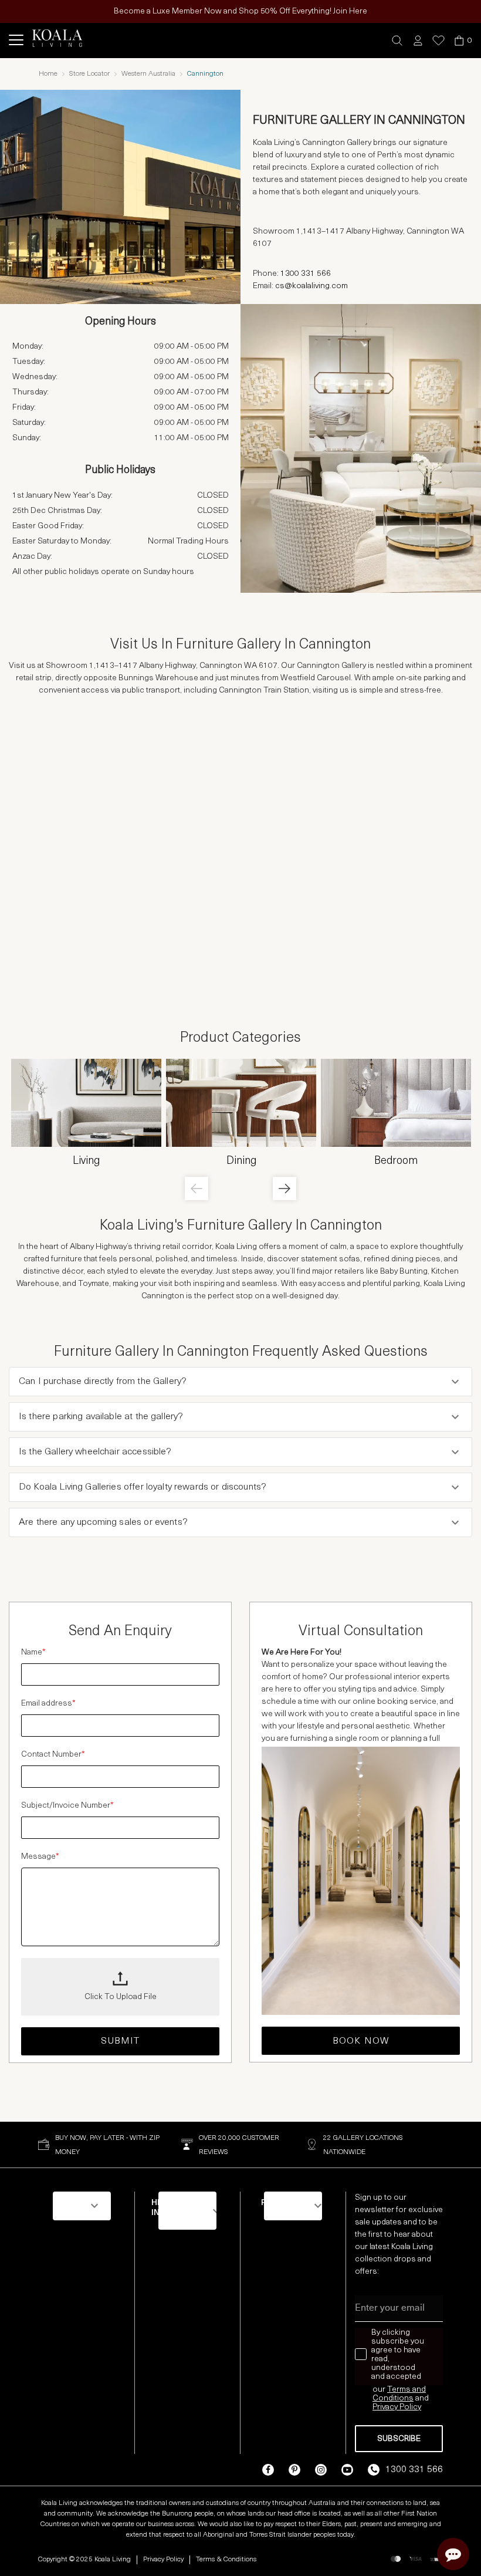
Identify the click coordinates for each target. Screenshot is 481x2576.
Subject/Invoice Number (67, 1806)
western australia (148, 74)
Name (33, 1652)
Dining (241, 1162)
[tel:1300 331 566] (333, 275)
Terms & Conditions (226, 2560)
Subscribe (399, 2439)
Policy (410, 2407)
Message (40, 1857)
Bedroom (396, 1162)
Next (284, 1189)
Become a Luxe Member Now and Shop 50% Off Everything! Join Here (240, 11)
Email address (48, 1704)
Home (48, 74)
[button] (397, 41)
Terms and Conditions (399, 2394)
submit (121, 2041)
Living (86, 1162)
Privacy (386, 2407)
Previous (197, 1189)
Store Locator (89, 74)
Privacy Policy (163, 2560)
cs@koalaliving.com (311, 286)
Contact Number (53, 1755)
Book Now (361, 2041)
